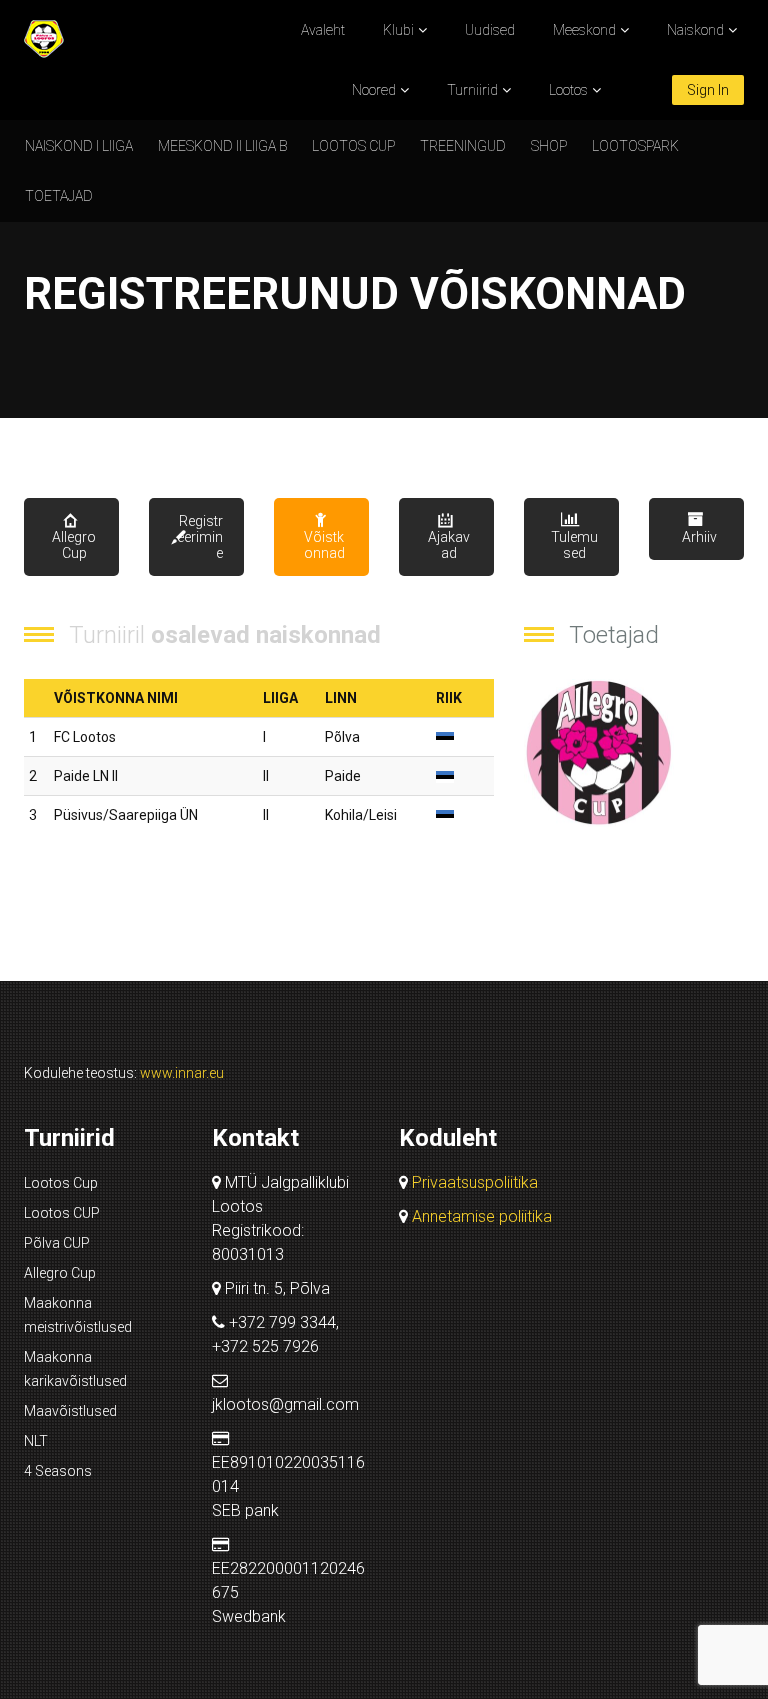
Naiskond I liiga (79, 146)
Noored (374, 90)
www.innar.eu (182, 1073)
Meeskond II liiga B (222, 146)
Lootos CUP (353, 146)
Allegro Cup (74, 545)
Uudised (490, 30)
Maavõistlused (70, 1411)
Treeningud (463, 146)
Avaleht (323, 30)
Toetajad (59, 196)
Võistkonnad (324, 545)
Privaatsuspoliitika (475, 1182)
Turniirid (472, 90)
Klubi (398, 30)
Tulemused (574, 545)
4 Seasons (58, 1471)
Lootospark (635, 146)
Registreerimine (200, 537)
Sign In (708, 90)
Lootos (568, 90)
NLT (36, 1441)
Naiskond (695, 30)
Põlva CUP (57, 1243)
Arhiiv (699, 537)
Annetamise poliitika (482, 1216)
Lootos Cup (61, 1183)
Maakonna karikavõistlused (75, 1369)
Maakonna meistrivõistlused (78, 1315)
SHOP (549, 146)
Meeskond (584, 30)
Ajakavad (449, 545)
